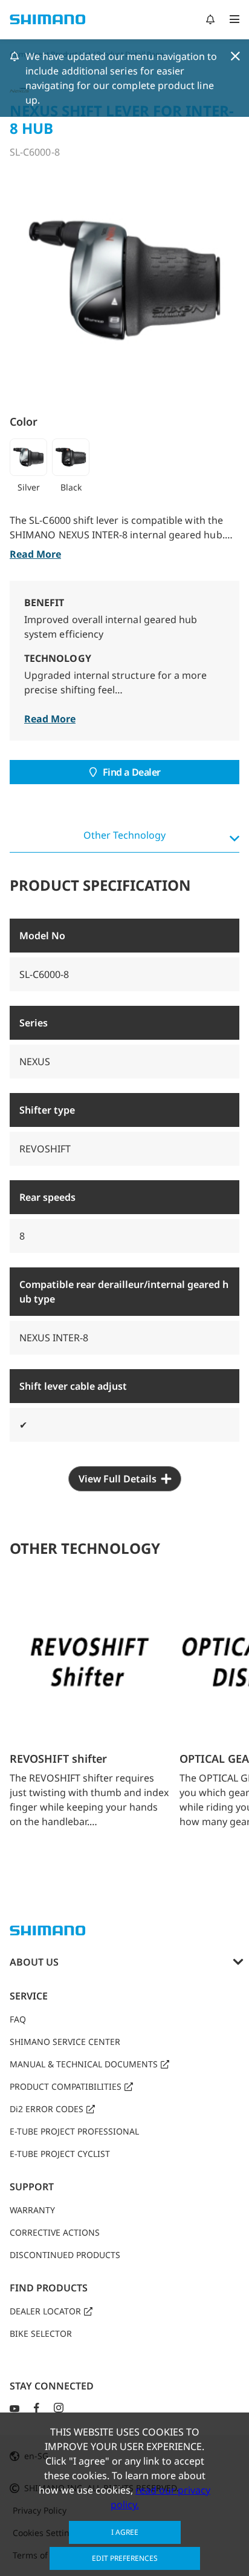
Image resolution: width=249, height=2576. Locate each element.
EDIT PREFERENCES (125, 2558)
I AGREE (125, 2532)
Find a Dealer (132, 772)
